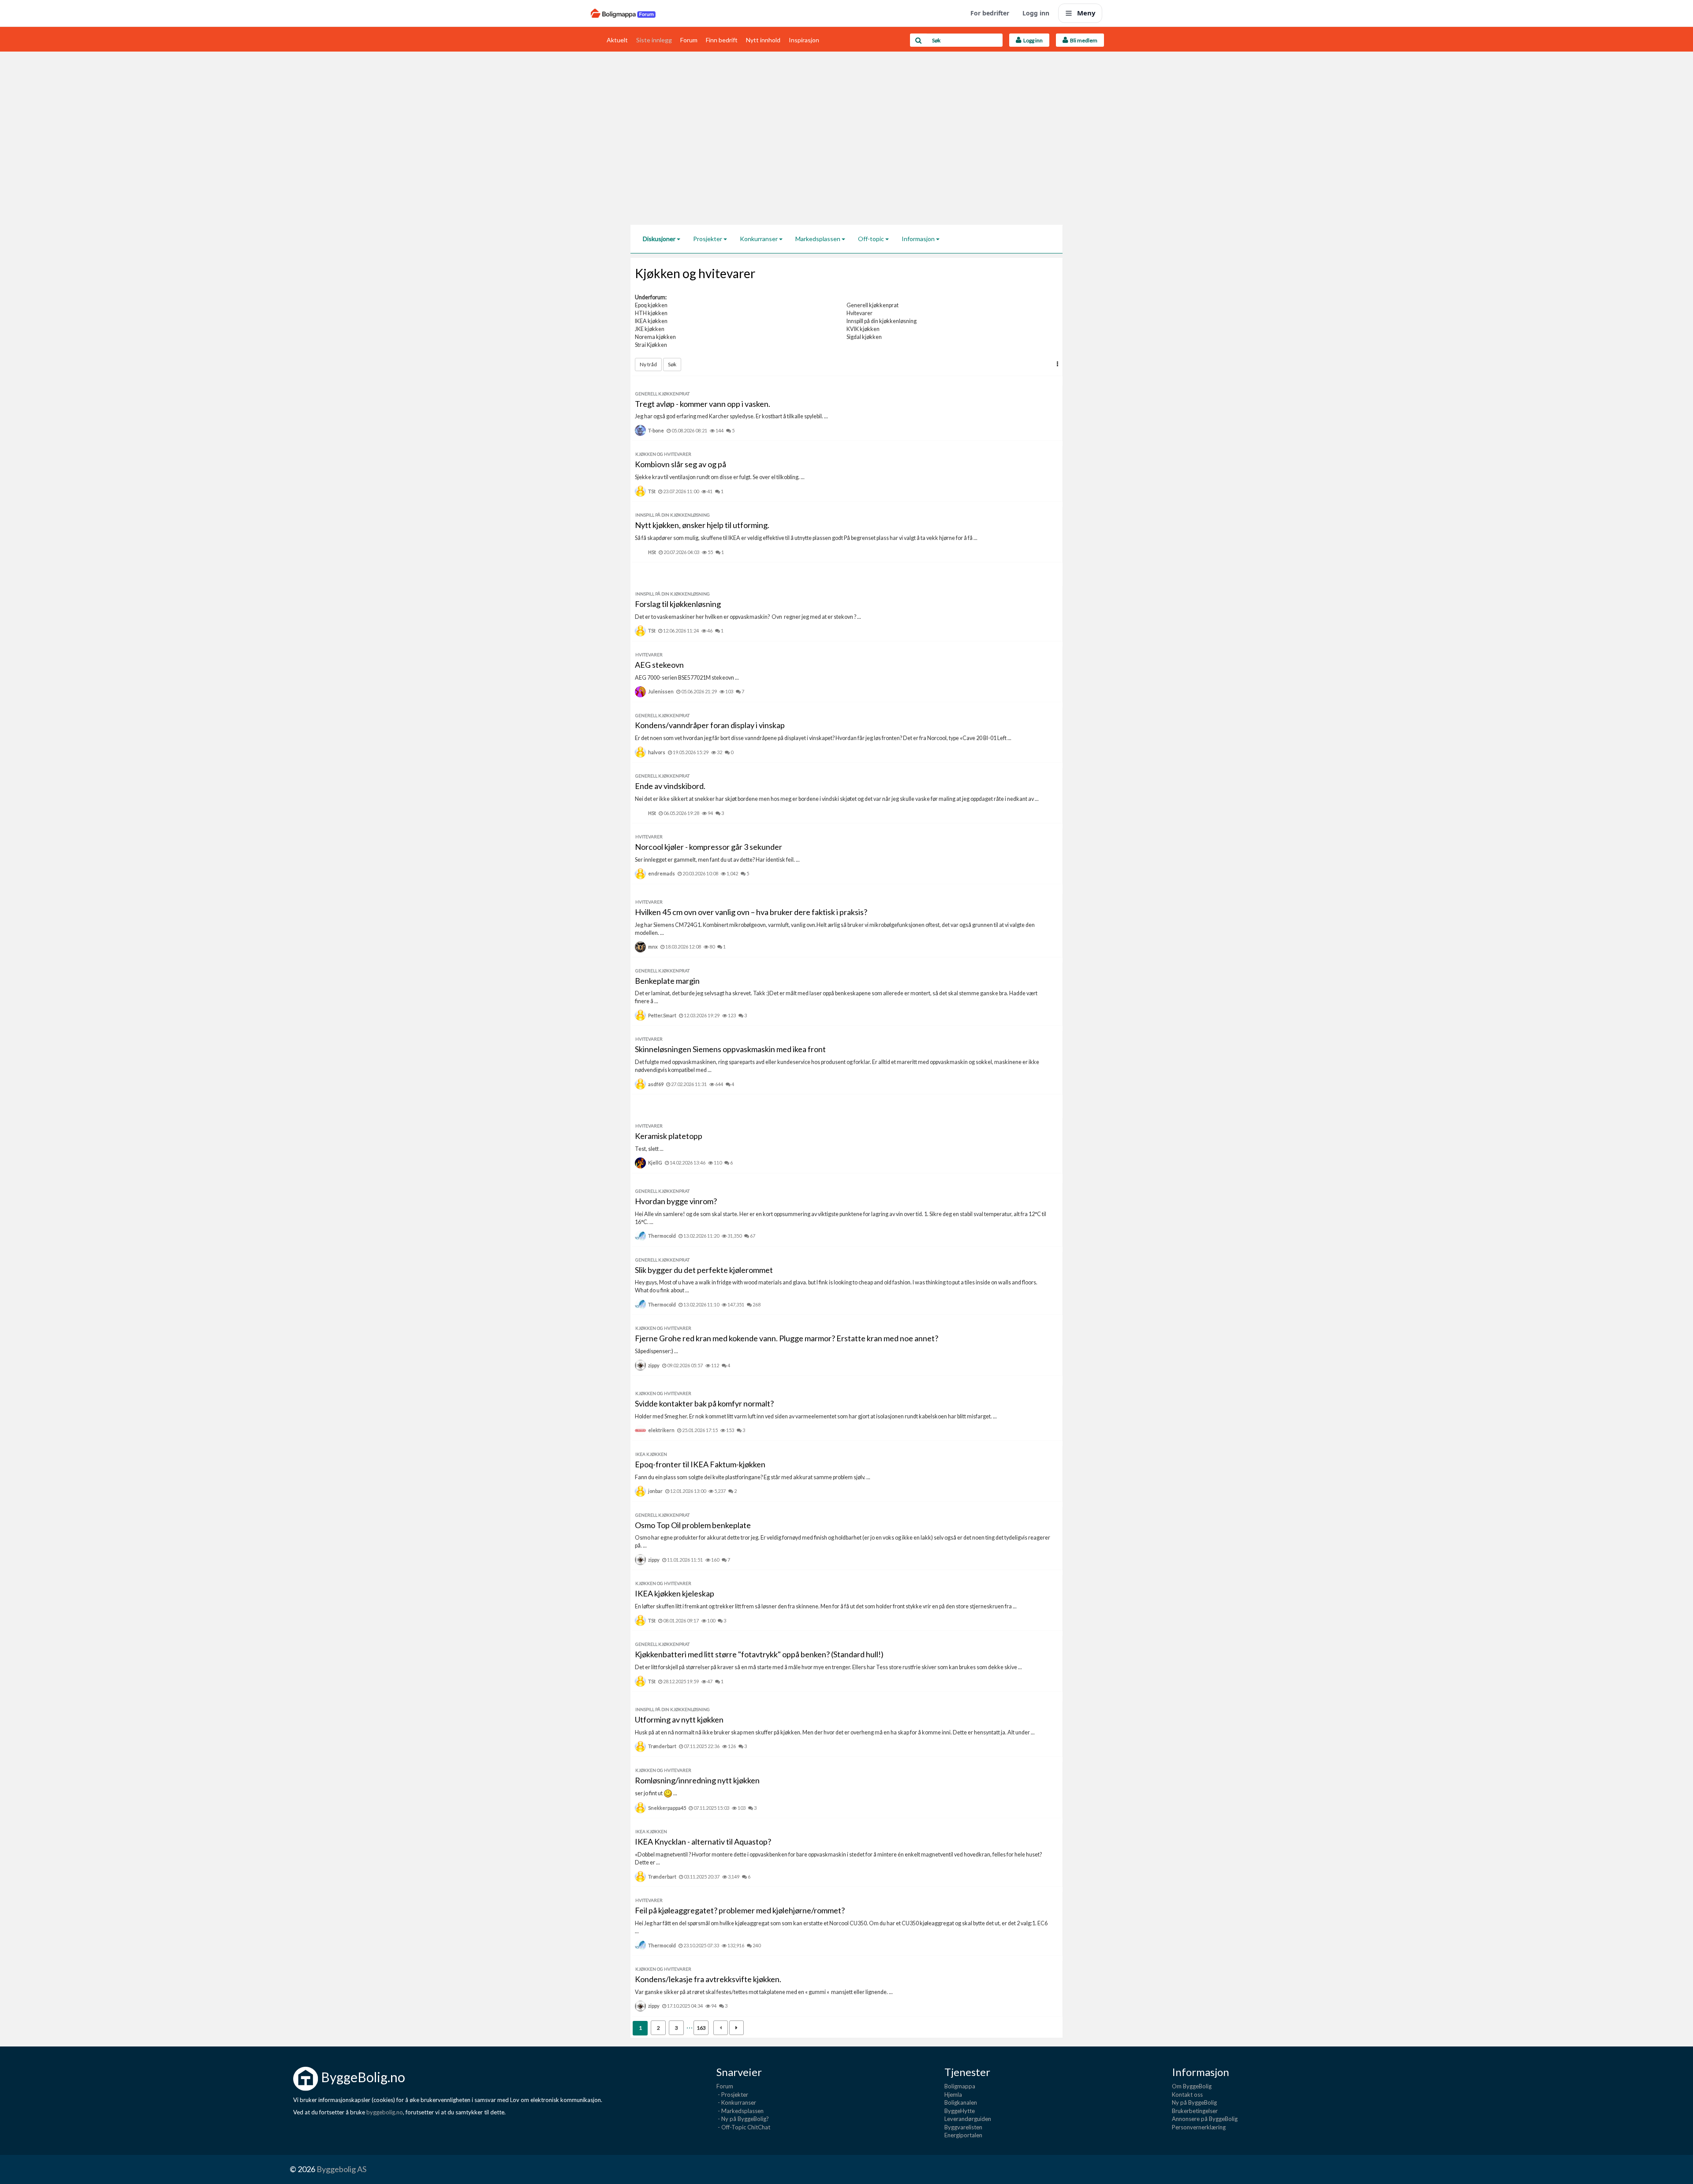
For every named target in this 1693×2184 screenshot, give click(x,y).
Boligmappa (960, 2086)
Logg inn (1036, 13)
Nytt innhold (763, 40)
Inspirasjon (804, 40)
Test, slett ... (649, 1149)
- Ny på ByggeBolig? (743, 2119)
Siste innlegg (654, 40)
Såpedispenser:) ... (656, 1351)
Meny (1086, 13)
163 (701, 2028)
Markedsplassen (819, 239)
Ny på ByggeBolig (1194, 2102)
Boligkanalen (961, 2102)
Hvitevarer (860, 313)
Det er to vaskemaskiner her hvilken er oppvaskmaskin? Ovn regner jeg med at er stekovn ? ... (748, 617)
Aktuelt (617, 40)
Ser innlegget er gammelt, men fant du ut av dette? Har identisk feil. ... (717, 860)
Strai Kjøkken (651, 345)
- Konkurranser (736, 2102)
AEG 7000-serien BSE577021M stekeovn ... (687, 678)
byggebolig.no (385, 2112)
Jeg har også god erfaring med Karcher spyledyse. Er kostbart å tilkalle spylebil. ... (731, 416)
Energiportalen (963, 2135)
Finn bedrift (722, 40)
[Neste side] (736, 2028)
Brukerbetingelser (1195, 2111)
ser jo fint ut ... (656, 1793)
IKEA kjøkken (651, 321)
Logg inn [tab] (1032, 40)
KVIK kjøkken (863, 329)
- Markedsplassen (740, 2111)
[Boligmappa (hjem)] (623, 13)
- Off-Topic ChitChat (743, 2127)
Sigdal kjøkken (864, 337)
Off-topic (872, 239)
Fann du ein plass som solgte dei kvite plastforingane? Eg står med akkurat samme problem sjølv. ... (753, 1477)
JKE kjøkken (650, 329)
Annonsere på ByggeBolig (1205, 2119)
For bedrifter (990, 13)
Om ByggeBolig (1192, 2086)
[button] (1057, 364)
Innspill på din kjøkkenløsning (882, 321)
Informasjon (919, 239)
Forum (689, 40)
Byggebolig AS (341, 2169)
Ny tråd (648, 364)
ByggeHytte (960, 2111)
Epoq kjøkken (651, 305)
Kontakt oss (1187, 2095)
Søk (672, 364)
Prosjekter (708, 239)
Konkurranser (759, 239)
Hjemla (953, 2095)
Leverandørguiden (968, 2119)
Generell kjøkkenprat (873, 305)
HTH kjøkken (651, 313)
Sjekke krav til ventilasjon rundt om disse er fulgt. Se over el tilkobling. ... (720, 477)
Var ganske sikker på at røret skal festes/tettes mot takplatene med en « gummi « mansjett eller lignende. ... (764, 1992)
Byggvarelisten (963, 2127)
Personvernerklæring (1199, 2127)
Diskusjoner (660, 239)
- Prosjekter (732, 2095)
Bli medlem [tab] (1083, 40)
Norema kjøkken (655, 337)
